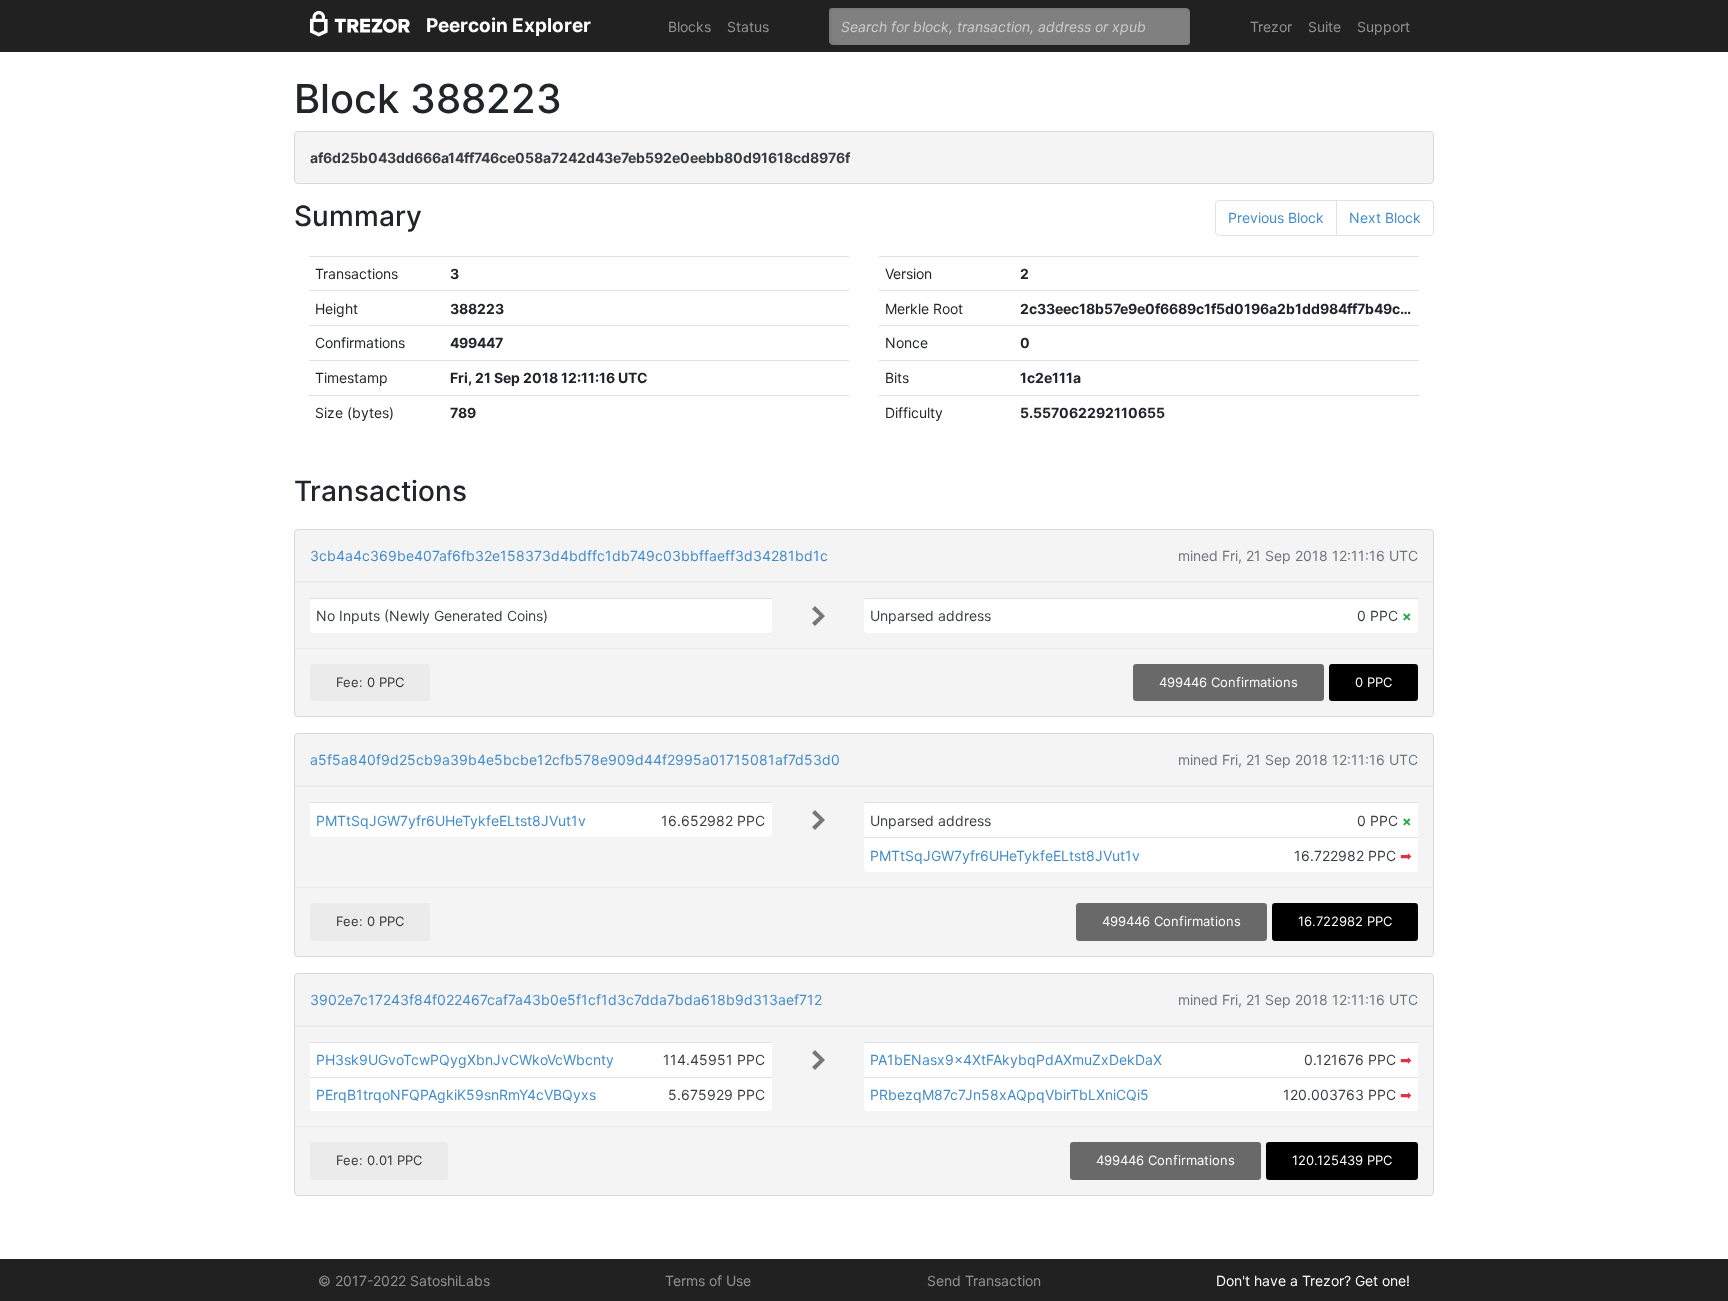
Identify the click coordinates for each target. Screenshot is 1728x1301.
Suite (1324, 26)
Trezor (1271, 26)
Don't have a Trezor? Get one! (1313, 1280)
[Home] (360, 26)
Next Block (1385, 217)
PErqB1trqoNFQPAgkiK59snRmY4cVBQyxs (456, 1094)
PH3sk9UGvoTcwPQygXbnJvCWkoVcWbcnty (465, 1059)
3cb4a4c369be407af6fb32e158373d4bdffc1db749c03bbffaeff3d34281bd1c (569, 555)
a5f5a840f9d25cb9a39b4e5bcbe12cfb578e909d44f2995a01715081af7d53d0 (575, 759)
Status (748, 26)
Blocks (689, 26)
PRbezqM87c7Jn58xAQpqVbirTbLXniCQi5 (1009, 1094)
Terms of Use (708, 1280)
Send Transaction (984, 1280)
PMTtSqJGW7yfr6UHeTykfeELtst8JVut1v (451, 820)
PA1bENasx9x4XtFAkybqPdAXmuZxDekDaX (1016, 1059)
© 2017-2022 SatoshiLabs (404, 1280)
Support (1383, 26)
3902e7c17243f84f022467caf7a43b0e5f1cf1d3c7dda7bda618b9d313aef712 (566, 999)
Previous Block (1276, 217)
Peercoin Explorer (508, 25)
